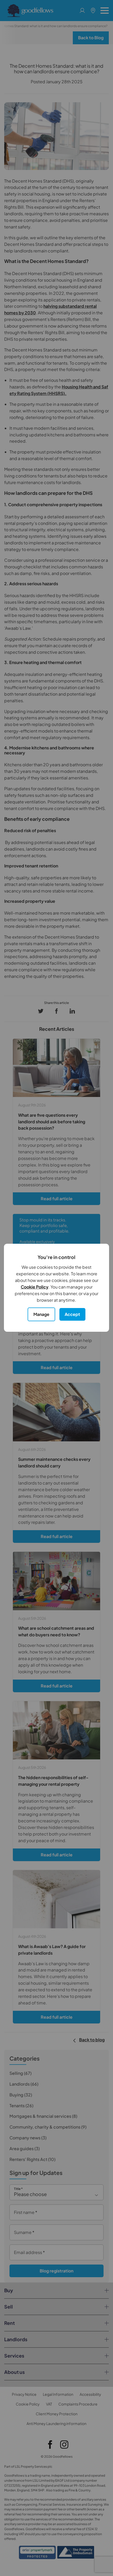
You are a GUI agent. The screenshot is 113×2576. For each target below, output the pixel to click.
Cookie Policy (35, 1287)
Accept (72, 1314)
